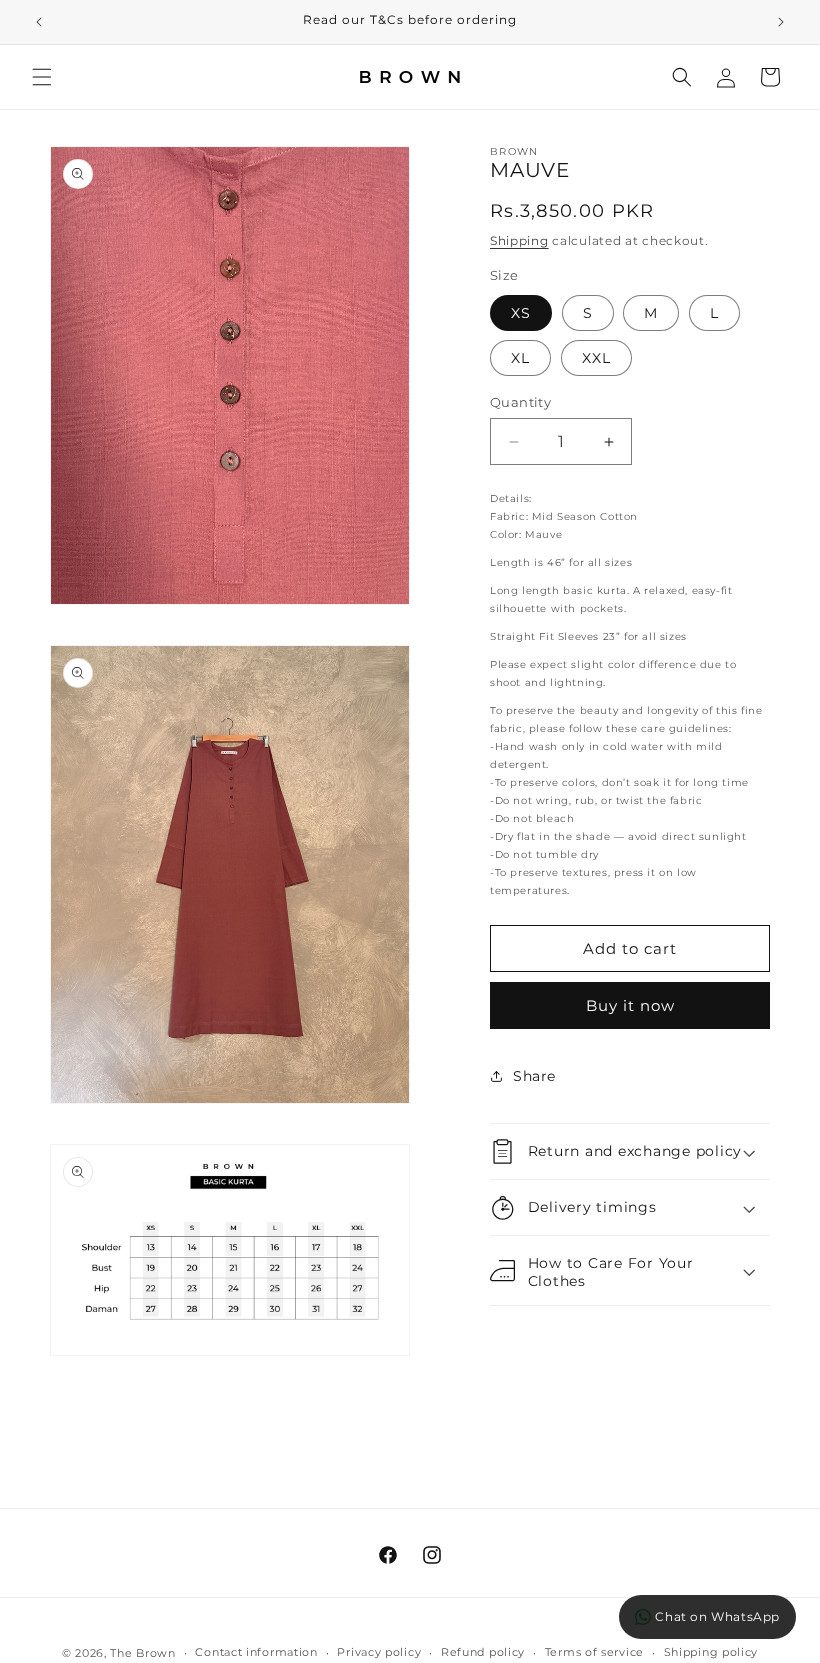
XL (520, 358)
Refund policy (483, 1652)
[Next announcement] (781, 22)
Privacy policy (379, 1652)
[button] (42, 77)
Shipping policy (711, 1652)
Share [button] (534, 1076)
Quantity (520, 402)
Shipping (519, 240)
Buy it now (630, 1005)
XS (521, 313)
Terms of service (594, 1652)
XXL (596, 358)
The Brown (142, 1653)
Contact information (256, 1652)
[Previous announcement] (39, 22)
